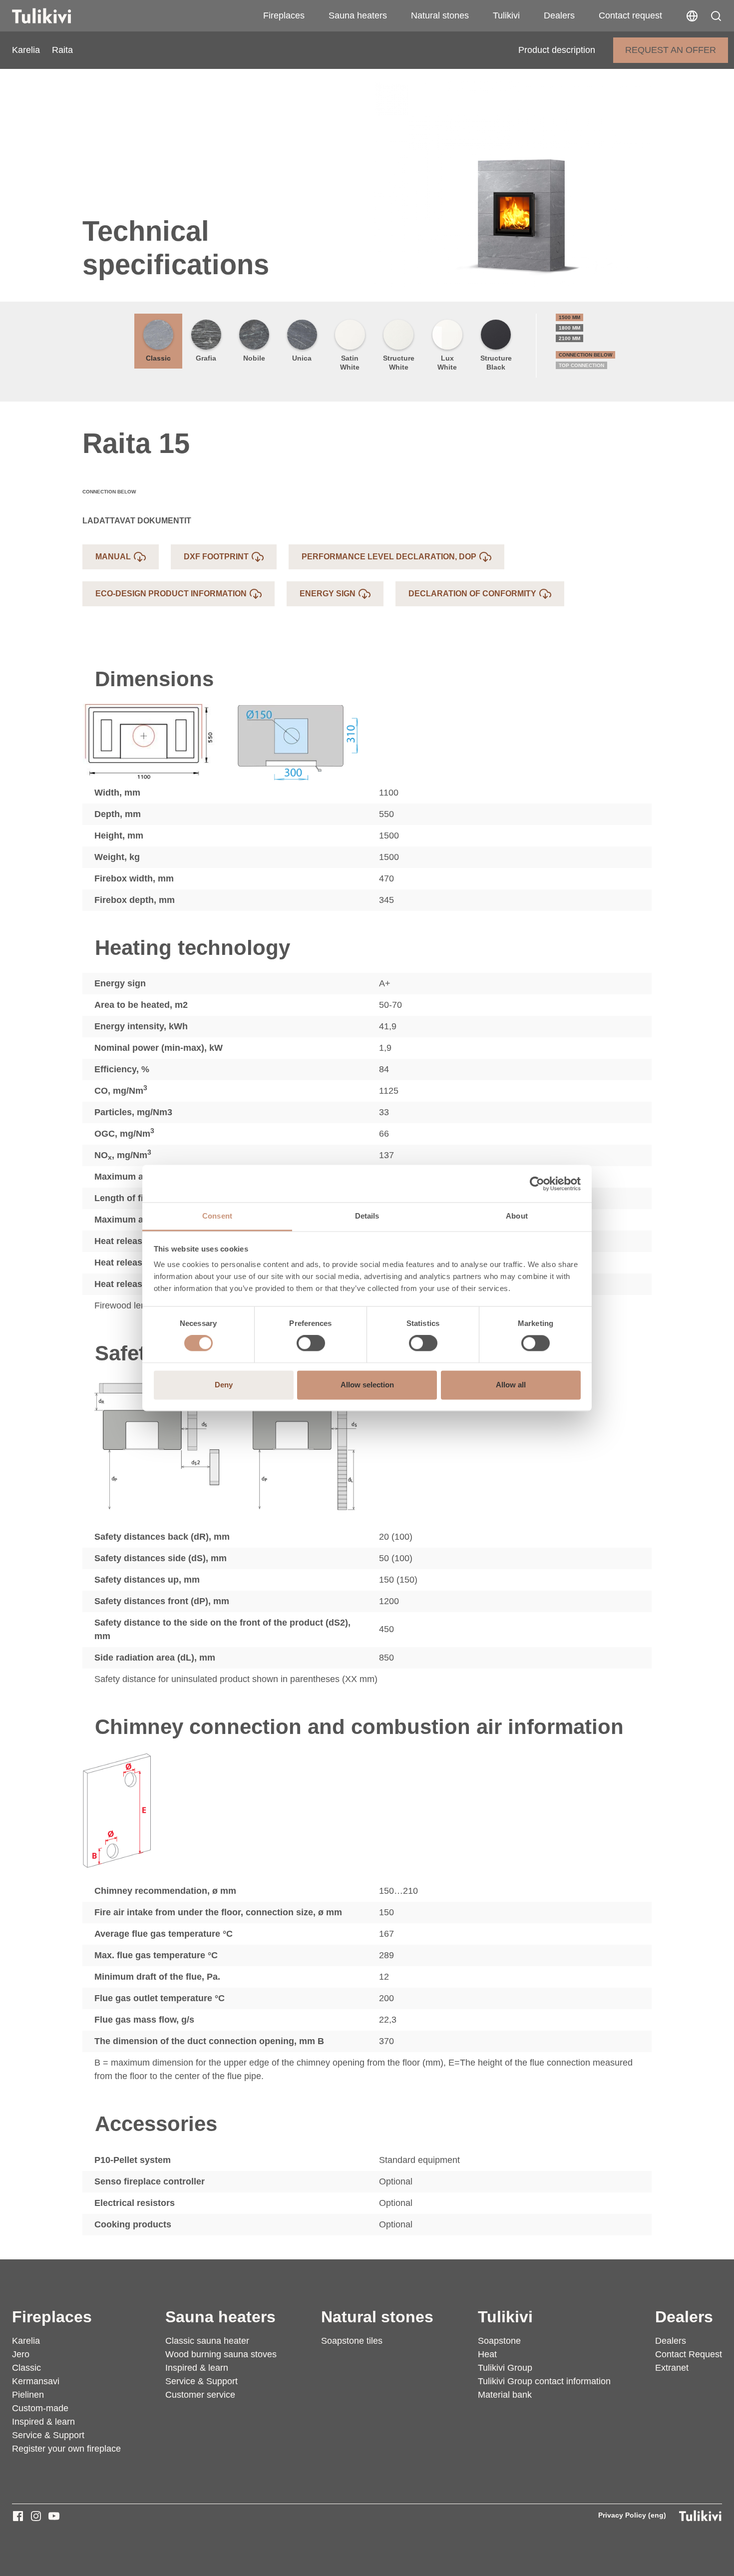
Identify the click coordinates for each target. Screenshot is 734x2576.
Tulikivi (506, 15)
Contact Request (689, 2354)
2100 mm (569, 338)
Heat (487, 2354)
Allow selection (367, 1385)
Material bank (505, 2395)
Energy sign (328, 594)
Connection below (585, 355)
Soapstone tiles (352, 2341)
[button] (716, 16)
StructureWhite (399, 363)
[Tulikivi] (54, 16)
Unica (302, 358)
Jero (21, 2354)
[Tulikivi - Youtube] (54, 2516)
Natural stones (440, 15)
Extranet (672, 2368)
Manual (113, 557)
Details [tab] (367, 1216)
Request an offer (671, 50)
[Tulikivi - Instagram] (36, 2516)
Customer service (200, 2395)
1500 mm (569, 317)
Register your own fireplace (66, 2449)
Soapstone (499, 2341)
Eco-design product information (171, 594)
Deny (224, 1385)
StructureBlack (496, 363)
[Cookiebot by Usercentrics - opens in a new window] (537, 1184)
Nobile (254, 358)
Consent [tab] (217, 1216)
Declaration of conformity (472, 594)
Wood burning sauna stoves (221, 2354)
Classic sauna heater (207, 2341)
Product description (557, 50)
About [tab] (517, 1216)
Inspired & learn (43, 2422)
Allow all (511, 1385)
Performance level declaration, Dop (389, 557)
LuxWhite (447, 363)
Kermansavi (36, 2381)
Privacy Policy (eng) (632, 2515)
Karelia (26, 50)
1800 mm (569, 328)
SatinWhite (350, 363)
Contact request (630, 15)
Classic (158, 358)
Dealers (559, 15)
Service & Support (48, 2435)
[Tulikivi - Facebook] (18, 2516)
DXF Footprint (216, 557)
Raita (62, 50)
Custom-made (40, 2408)
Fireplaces (284, 15)
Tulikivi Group (505, 2368)
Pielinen (28, 2395)
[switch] (311, 1343)
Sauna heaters (358, 15)
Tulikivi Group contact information (544, 2381)
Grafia (206, 358)
